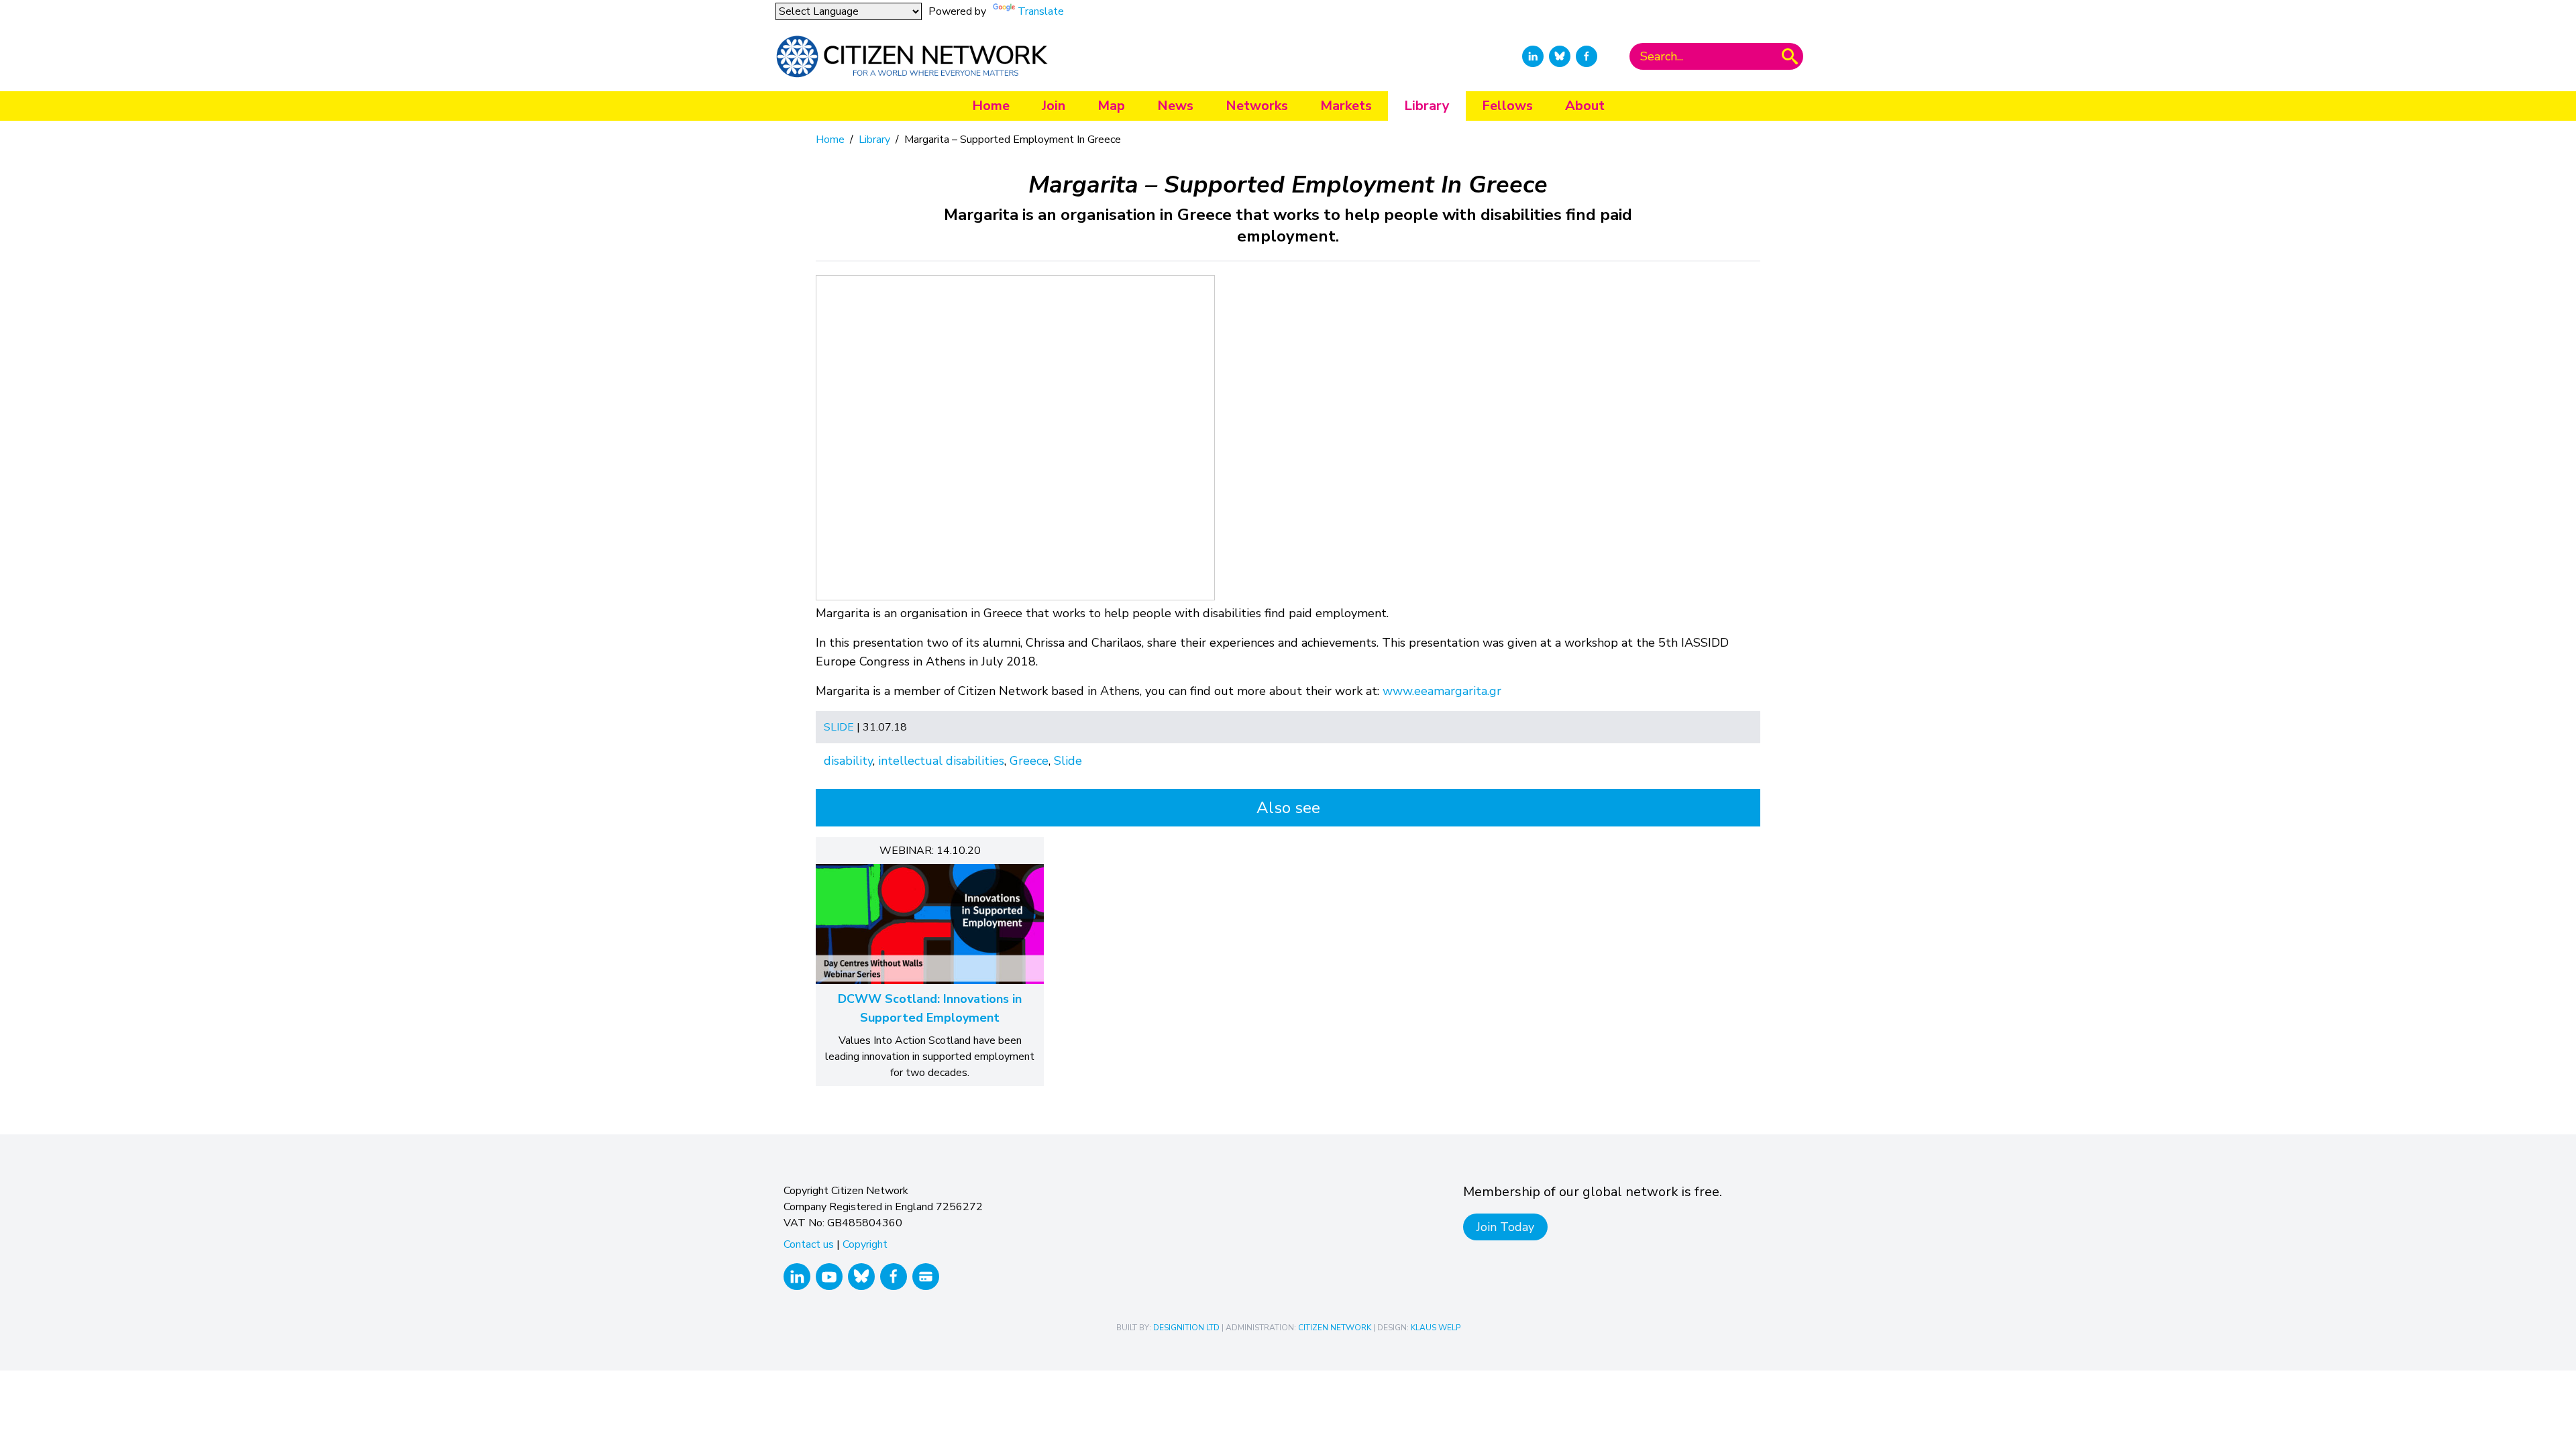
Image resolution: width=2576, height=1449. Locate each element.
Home (991, 106)
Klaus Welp (1436, 1328)
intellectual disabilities (941, 761)
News (1175, 106)
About (1585, 106)
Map (1111, 106)
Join (1054, 106)
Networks (1257, 106)
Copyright (865, 1244)
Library (1427, 106)
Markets (1346, 106)
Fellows (1507, 106)
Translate (1041, 11)
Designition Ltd (1186, 1328)
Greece (1029, 761)
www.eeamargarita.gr (1442, 691)
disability (848, 761)
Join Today (1505, 1227)
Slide (839, 727)
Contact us (809, 1244)
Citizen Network (1335, 1328)
